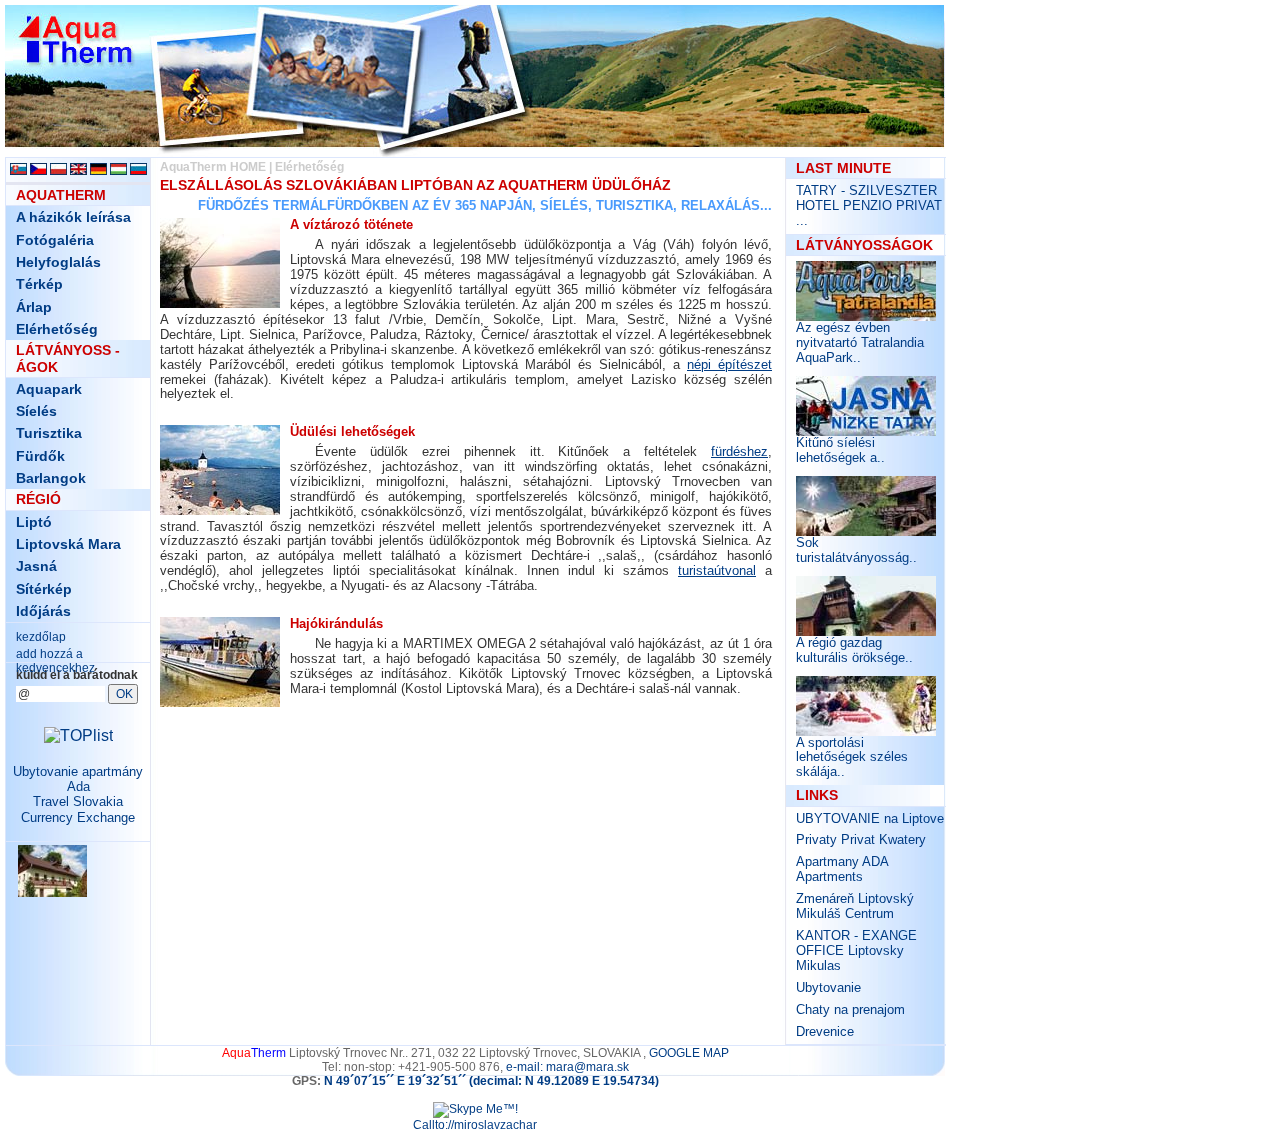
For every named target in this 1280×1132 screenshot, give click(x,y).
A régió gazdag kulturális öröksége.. (854, 650)
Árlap (34, 307)
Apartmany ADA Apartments (842, 869)
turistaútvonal (717, 570)
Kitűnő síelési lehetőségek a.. (840, 450)
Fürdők (40, 456)
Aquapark (49, 389)
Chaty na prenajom (850, 1009)
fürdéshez (739, 451)
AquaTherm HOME (213, 167)
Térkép (39, 284)
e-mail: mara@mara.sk (567, 1067)
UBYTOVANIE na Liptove (870, 818)
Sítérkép (44, 589)
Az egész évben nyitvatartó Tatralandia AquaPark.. (860, 342)
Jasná (36, 566)
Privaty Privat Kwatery (861, 839)
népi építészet (729, 364)
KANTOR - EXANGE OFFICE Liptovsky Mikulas (856, 950)
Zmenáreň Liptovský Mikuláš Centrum (855, 906)
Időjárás (43, 611)
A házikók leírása (73, 217)
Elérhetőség (57, 329)
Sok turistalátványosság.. (856, 550)
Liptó (34, 522)
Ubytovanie (828, 987)
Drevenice (825, 1031)
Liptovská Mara (68, 544)
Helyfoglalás (58, 262)
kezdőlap (41, 637)
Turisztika (49, 433)
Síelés (36, 411)
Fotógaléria (55, 240)
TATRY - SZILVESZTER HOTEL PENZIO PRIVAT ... (869, 205)
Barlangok (51, 478)
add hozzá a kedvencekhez (55, 661)
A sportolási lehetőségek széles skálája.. (852, 757)
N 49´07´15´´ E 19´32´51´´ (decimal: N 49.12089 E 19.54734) (491, 1081)
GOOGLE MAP (689, 1053)
